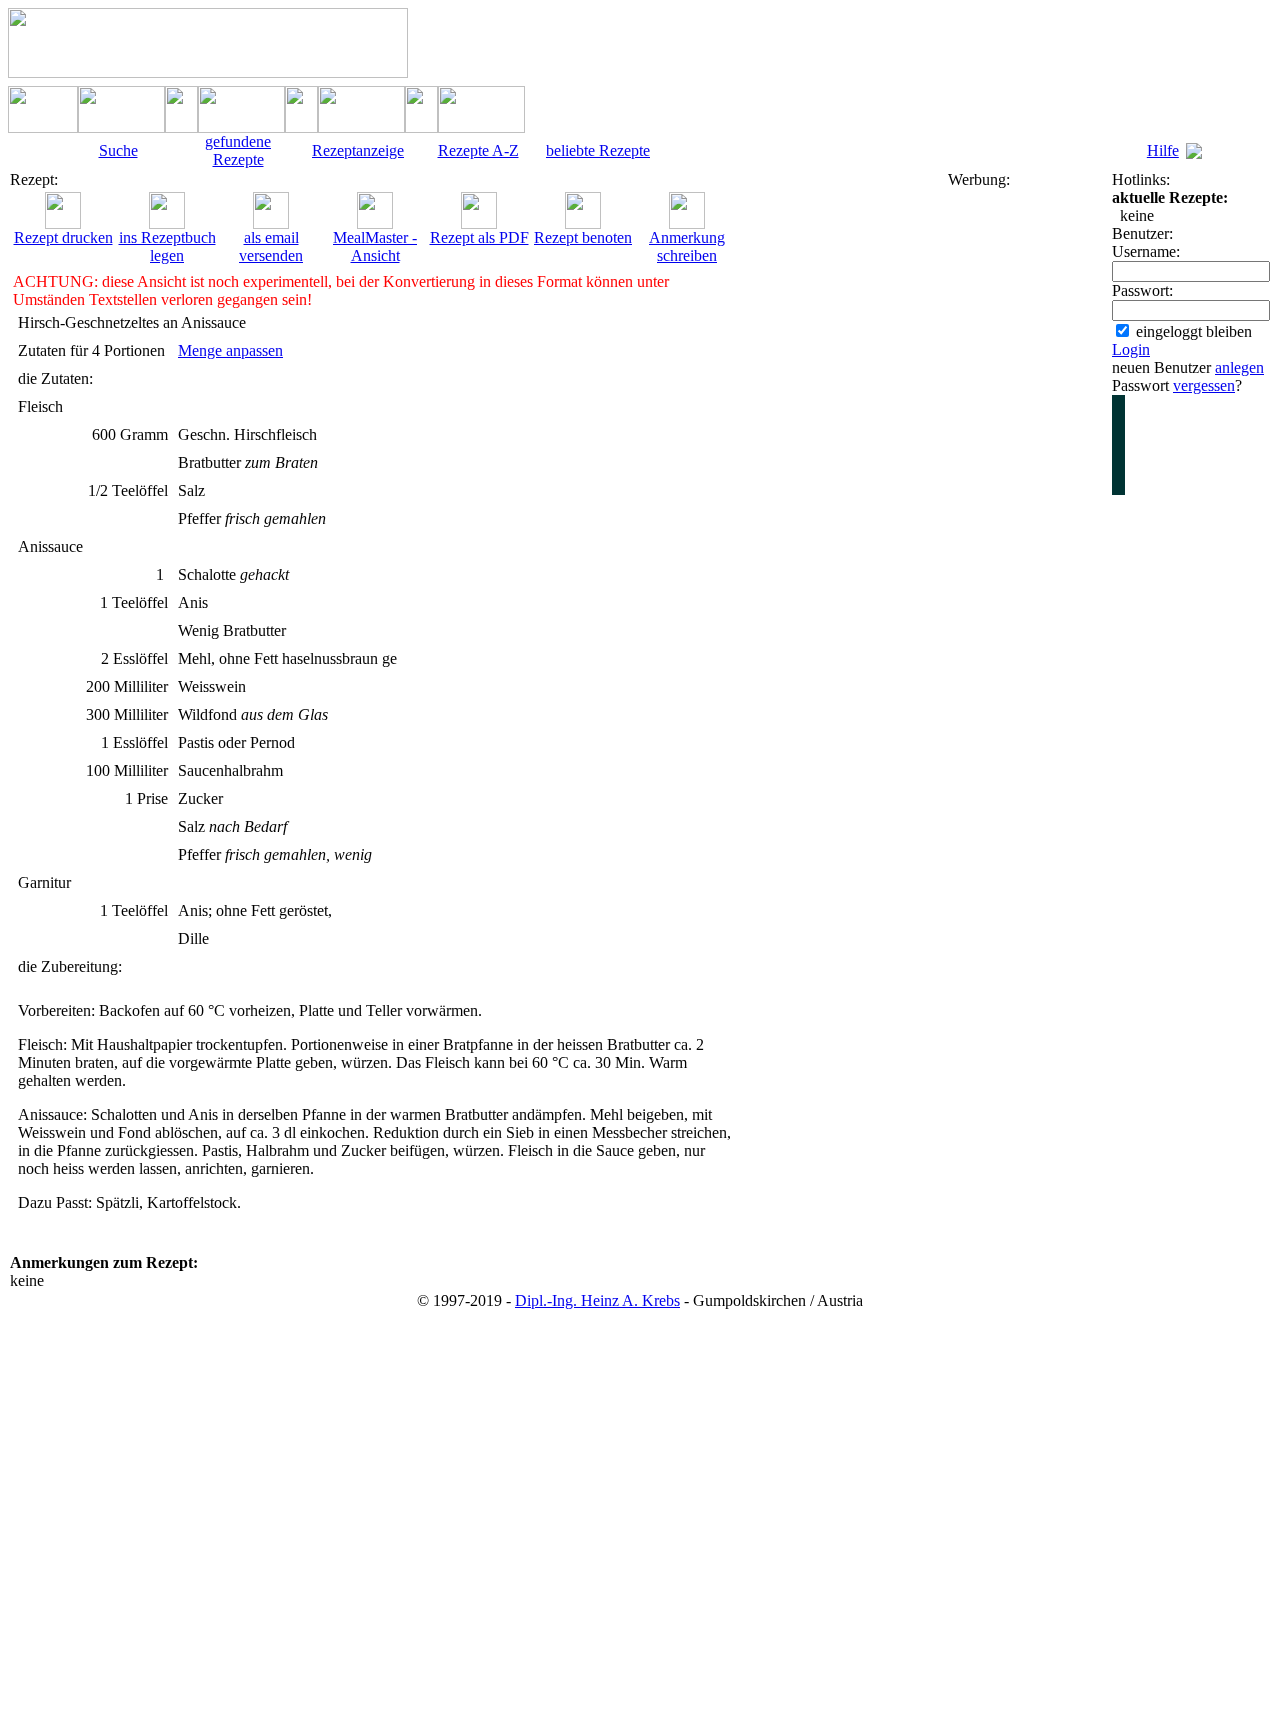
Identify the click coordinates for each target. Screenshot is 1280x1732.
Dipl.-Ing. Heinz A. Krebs (597, 1300)
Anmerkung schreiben (687, 246)
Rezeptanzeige (358, 150)
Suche (118, 150)
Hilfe (1163, 150)
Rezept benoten (583, 237)
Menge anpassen (230, 350)
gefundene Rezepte (238, 150)
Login (1131, 349)
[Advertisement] (1028, 489)
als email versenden (271, 246)
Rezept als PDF (479, 237)
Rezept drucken (63, 237)
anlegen (1239, 367)
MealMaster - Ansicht (375, 246)
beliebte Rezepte (598, 150)
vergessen (1204, 385)
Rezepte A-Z (478, 150)
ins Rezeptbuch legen (167, 246)
